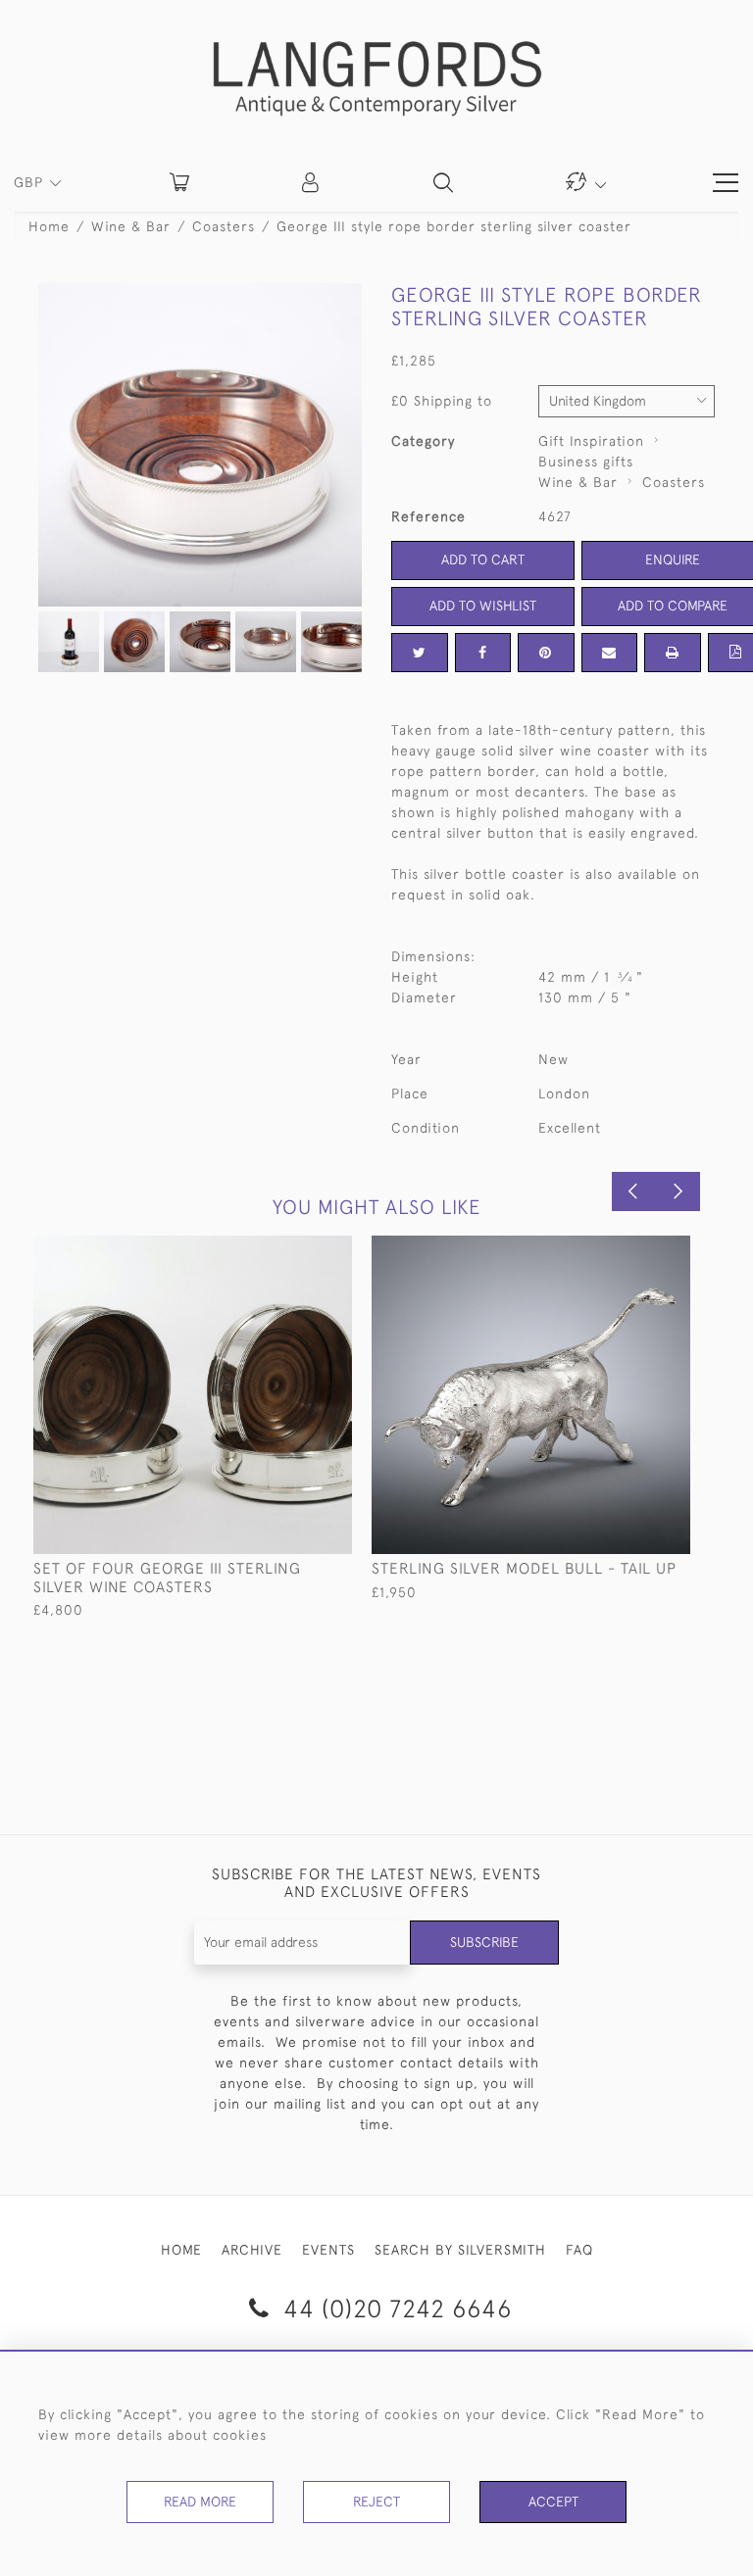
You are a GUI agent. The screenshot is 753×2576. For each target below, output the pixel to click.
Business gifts (586, 462)
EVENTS (328, 2250)
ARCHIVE (252, 2250)
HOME (181, 2250)
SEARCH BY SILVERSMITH (460, 2250)
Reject (376, 2502)
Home (49, 226)
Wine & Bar (131, 226)
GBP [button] (31, 182)
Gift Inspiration (591, 441)
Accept (553, 2502)
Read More (200, 2502)
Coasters (224, 226)
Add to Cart (483, 559)
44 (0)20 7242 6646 (394, 2308)
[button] (312, 182)
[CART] (179, 182)
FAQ (579, 2250)
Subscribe (484, 1942)
